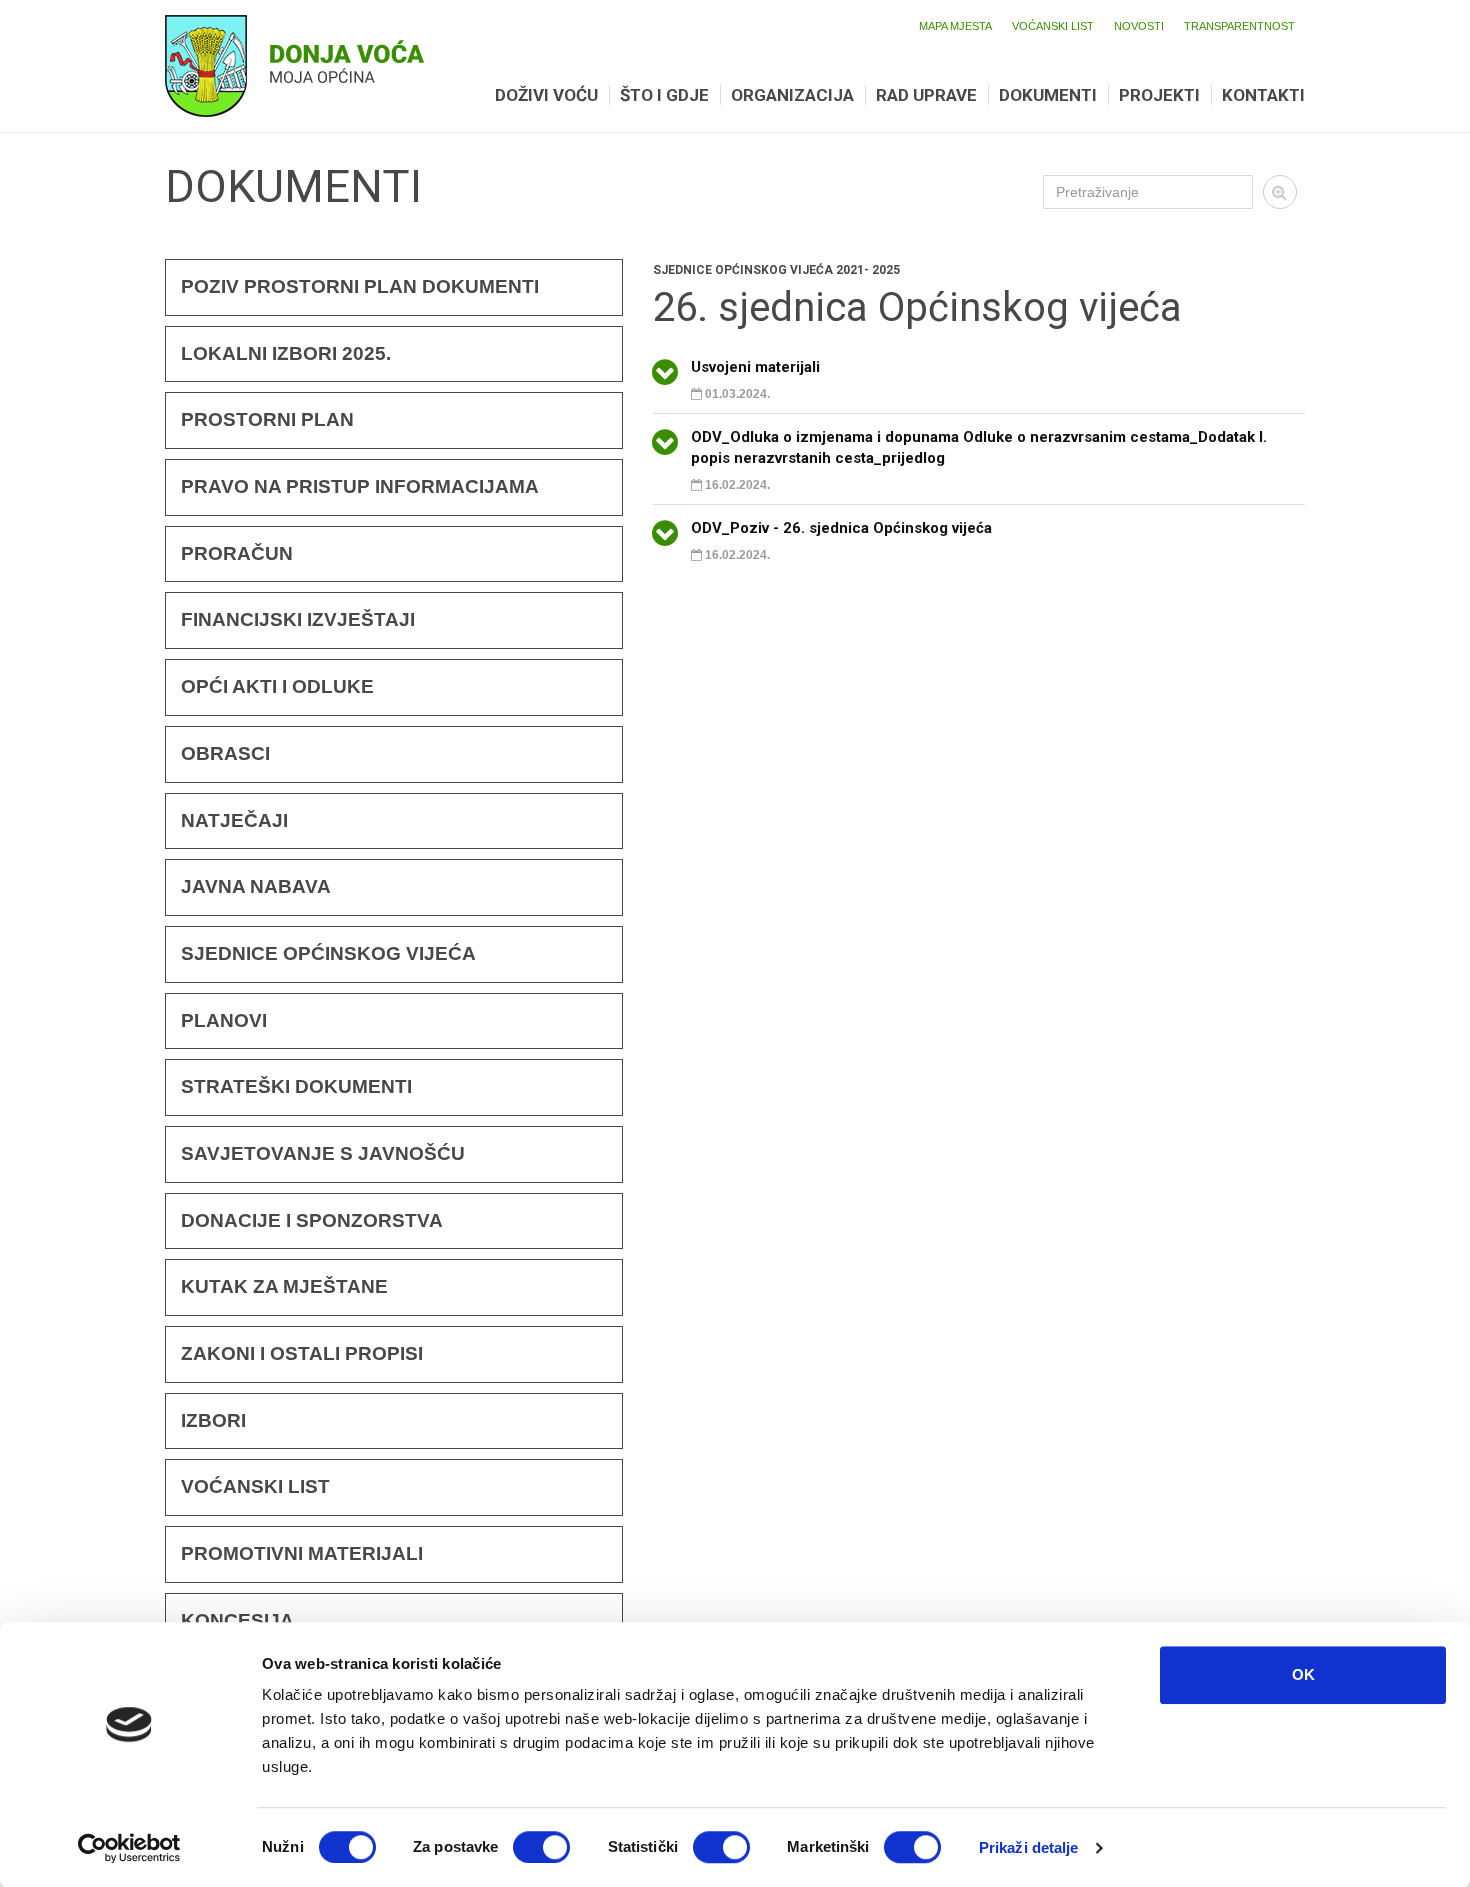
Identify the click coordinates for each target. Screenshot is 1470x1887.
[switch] (541, 1847)
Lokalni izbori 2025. (286, 353)
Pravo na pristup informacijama (360, 486)
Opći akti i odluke (277, 686)
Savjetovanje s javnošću (323, 1153)
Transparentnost (1239, 26)
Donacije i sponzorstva (312, 1220)
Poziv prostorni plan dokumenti (360, 286)
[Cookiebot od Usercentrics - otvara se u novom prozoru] (129, 1848)
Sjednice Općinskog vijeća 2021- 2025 (776, 270)
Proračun (237, 553)
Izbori (213, 1420)
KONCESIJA (237, 1620)
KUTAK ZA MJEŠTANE (284, 1286)
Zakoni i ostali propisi (302, 1353)
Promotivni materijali (302, 1553)
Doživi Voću (546, 95)
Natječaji (234, 820)
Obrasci (225, 753)
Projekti (1159, 95)
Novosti (1139, 26)
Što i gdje (664, 95)
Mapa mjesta (955, 26)
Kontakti (1263, 95)
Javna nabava (256, 886)
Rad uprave (926, 95)
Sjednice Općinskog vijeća (328, 953)
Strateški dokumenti (296, 1086)
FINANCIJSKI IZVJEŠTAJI (298, 619)
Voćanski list (1053, 26)
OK (1303, 1674)
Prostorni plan (267, 419)
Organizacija (792, 95)
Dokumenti (1048, 95)
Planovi (224, 1020)
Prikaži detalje (1029, 1847)
